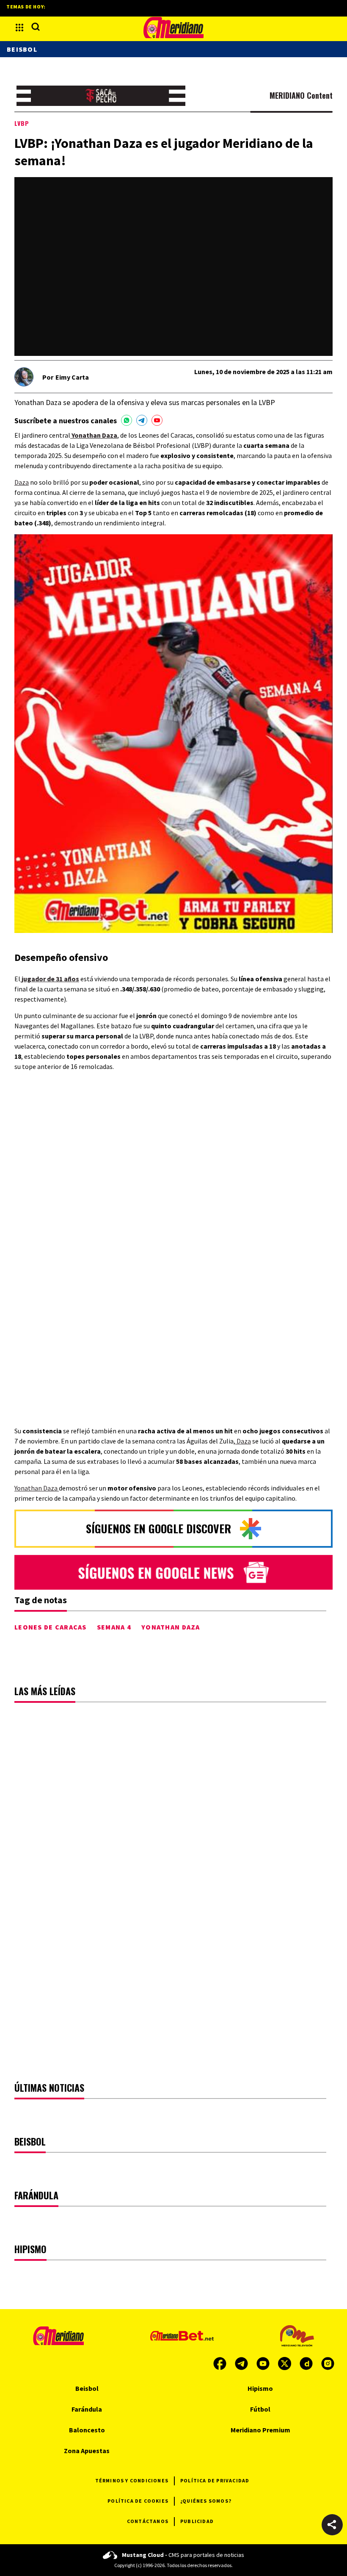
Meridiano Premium (260, 2430)
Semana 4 (114, 1627)
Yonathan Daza (37, 1488)
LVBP (22, 123)
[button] (332, 2525)
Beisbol (22, 49)
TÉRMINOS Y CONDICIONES (132, 2480)
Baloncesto (87, 2430)
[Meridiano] (173, 28)
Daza (22, 482)
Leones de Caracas (51, 1627)
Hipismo (260, 2388)
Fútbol (260, 2409)
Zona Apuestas (87, 2451)
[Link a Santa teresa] (101, 96)
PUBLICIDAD (197, 2521)
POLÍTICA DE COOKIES (138, 2501)
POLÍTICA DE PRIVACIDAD (215, 2480)
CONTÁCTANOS (148, 2521)
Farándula (87, 2409)
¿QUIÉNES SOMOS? (206, 2501)
